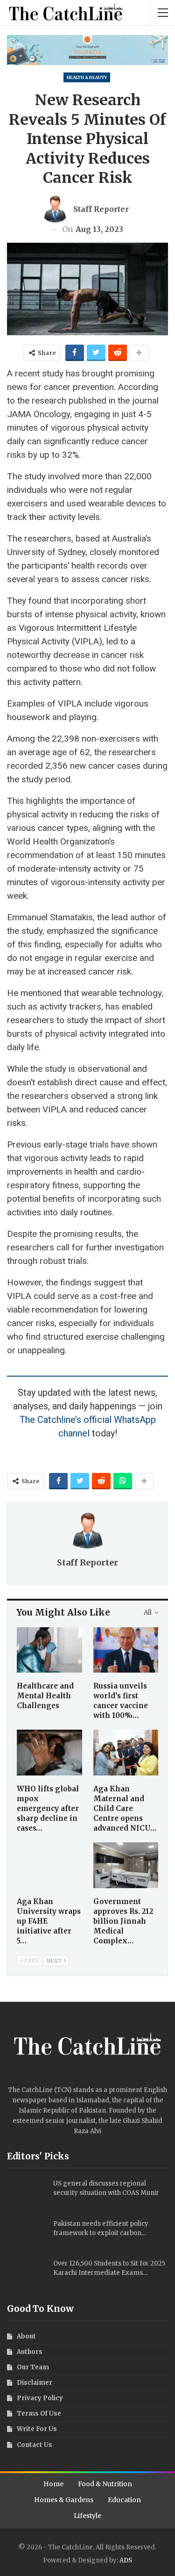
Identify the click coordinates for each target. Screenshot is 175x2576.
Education (124, 2500)
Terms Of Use (39, 2414)
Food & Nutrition (105, 2484)
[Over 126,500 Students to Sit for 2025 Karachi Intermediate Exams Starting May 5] (27, 2274)
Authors (30, 2352)
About (26, 2336)
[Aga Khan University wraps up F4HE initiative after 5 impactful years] (49, 1865)
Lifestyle (87, 2516)
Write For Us (37, 2429)
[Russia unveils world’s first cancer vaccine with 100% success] (126, 1650)
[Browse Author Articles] (87, 1530)
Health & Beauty (87, 77)
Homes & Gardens (64, 2500)
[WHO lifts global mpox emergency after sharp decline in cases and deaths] (49, 1753)
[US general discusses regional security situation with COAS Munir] (27, 2194)
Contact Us (35, 2445)
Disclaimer (35, 2383)
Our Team (33, 2367)
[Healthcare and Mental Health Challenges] (49, 1650)
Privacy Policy (40, 2398)
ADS (126, 2560)
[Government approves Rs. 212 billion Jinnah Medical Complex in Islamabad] (126, 1865)
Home (53, 2484)
